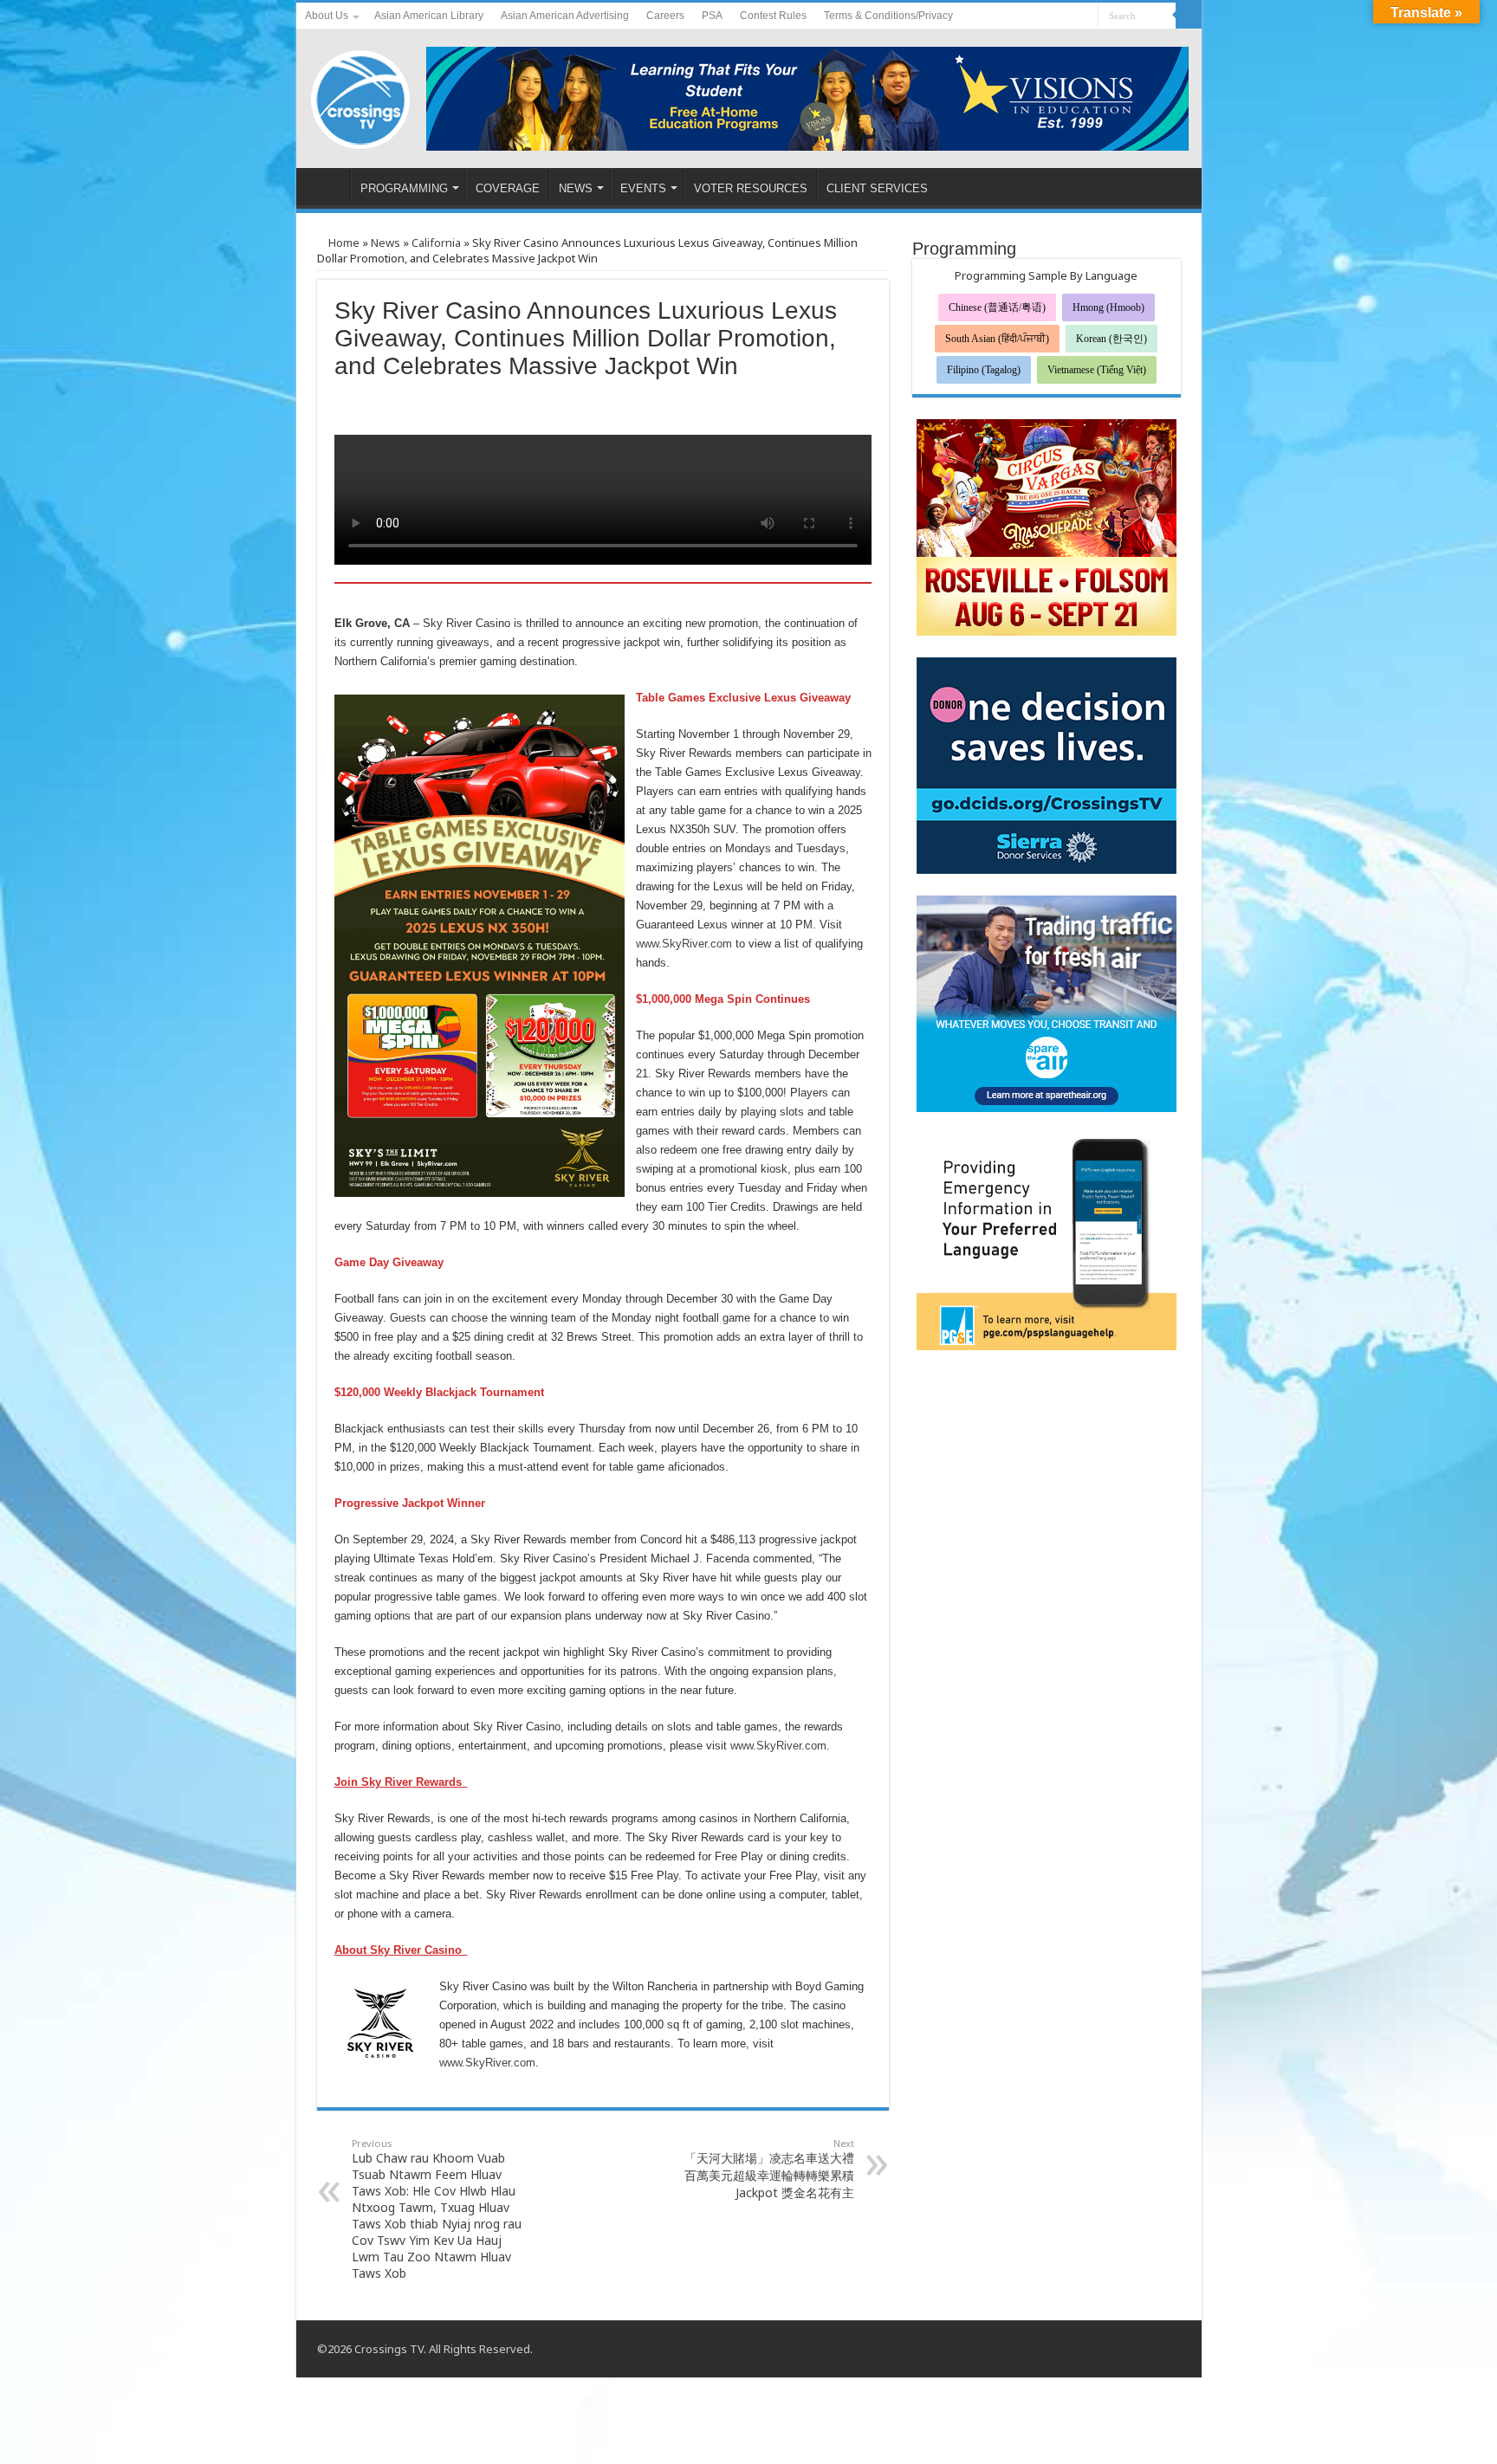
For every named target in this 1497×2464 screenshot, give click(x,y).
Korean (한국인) (1111, 339)
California (436, 243)
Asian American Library (429, 16)
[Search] (1189, 16)
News (386, 243)
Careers (665, 16)
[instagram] (1085, 16)
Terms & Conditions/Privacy (888, 16)
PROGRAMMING (404, 188)
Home (343, 243)
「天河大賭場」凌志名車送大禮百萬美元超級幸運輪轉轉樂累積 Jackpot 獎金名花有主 (769, 2169)
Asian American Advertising (565, 16)
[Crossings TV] (361, 95)
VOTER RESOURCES (751, 188)
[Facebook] (1052, 16)
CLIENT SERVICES (877, 188)
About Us (327, 16)
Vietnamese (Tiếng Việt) (1097, 370)
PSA (712, 16)
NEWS (576, 188)
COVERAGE (508, 188)
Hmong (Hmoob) (1108, 307)
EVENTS (643, 188)
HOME (327, 186)
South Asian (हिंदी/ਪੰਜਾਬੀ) (997, 339)
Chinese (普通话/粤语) (997, 307)
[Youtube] (1069, 16)
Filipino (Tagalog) (984, 370)
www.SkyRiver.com (684, 944)
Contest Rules (773, 16)
